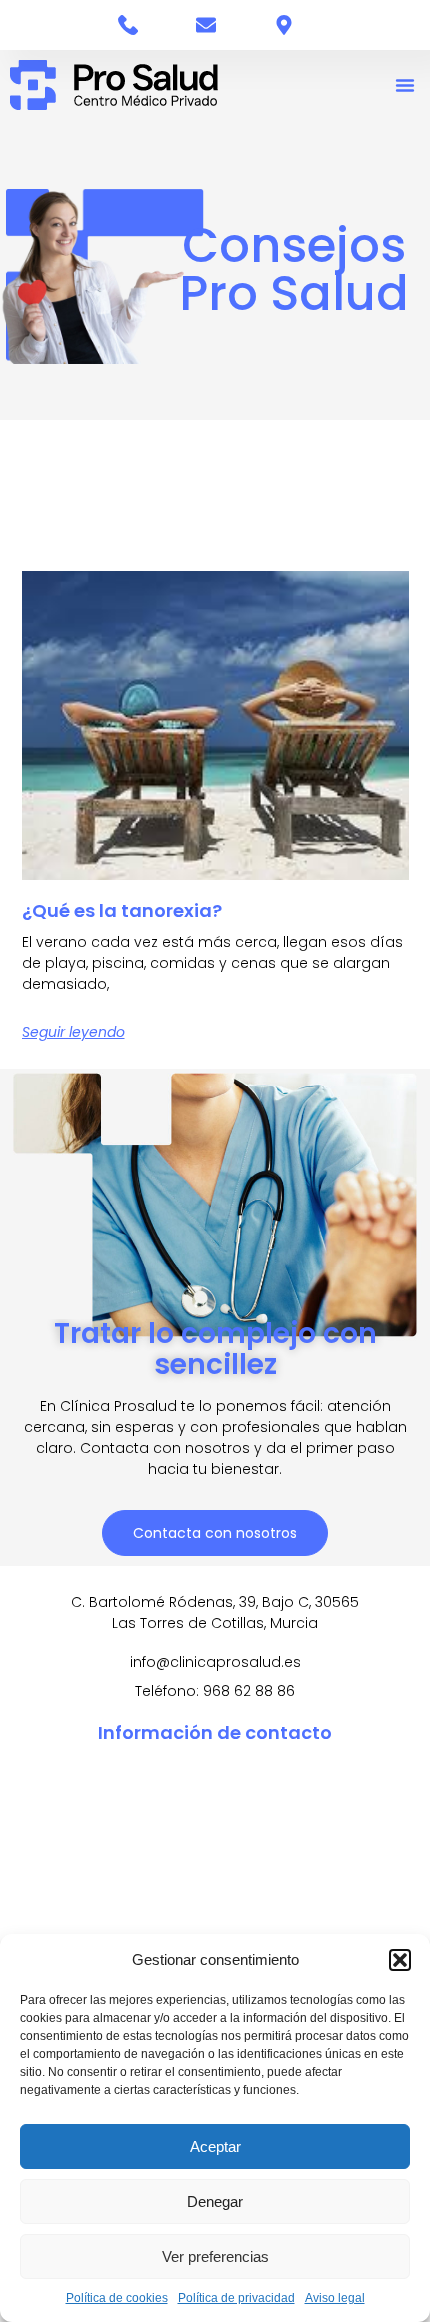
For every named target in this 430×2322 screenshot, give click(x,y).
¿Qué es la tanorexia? (122, 910)
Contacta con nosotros (215, 1533)
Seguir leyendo (73, 1032)
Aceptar (215, 2146)
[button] (400, 1960)
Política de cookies (117, 2298)
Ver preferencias (215, 2256)
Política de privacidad (236, 2298)
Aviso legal (335, 2298)
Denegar (215, 2201)
